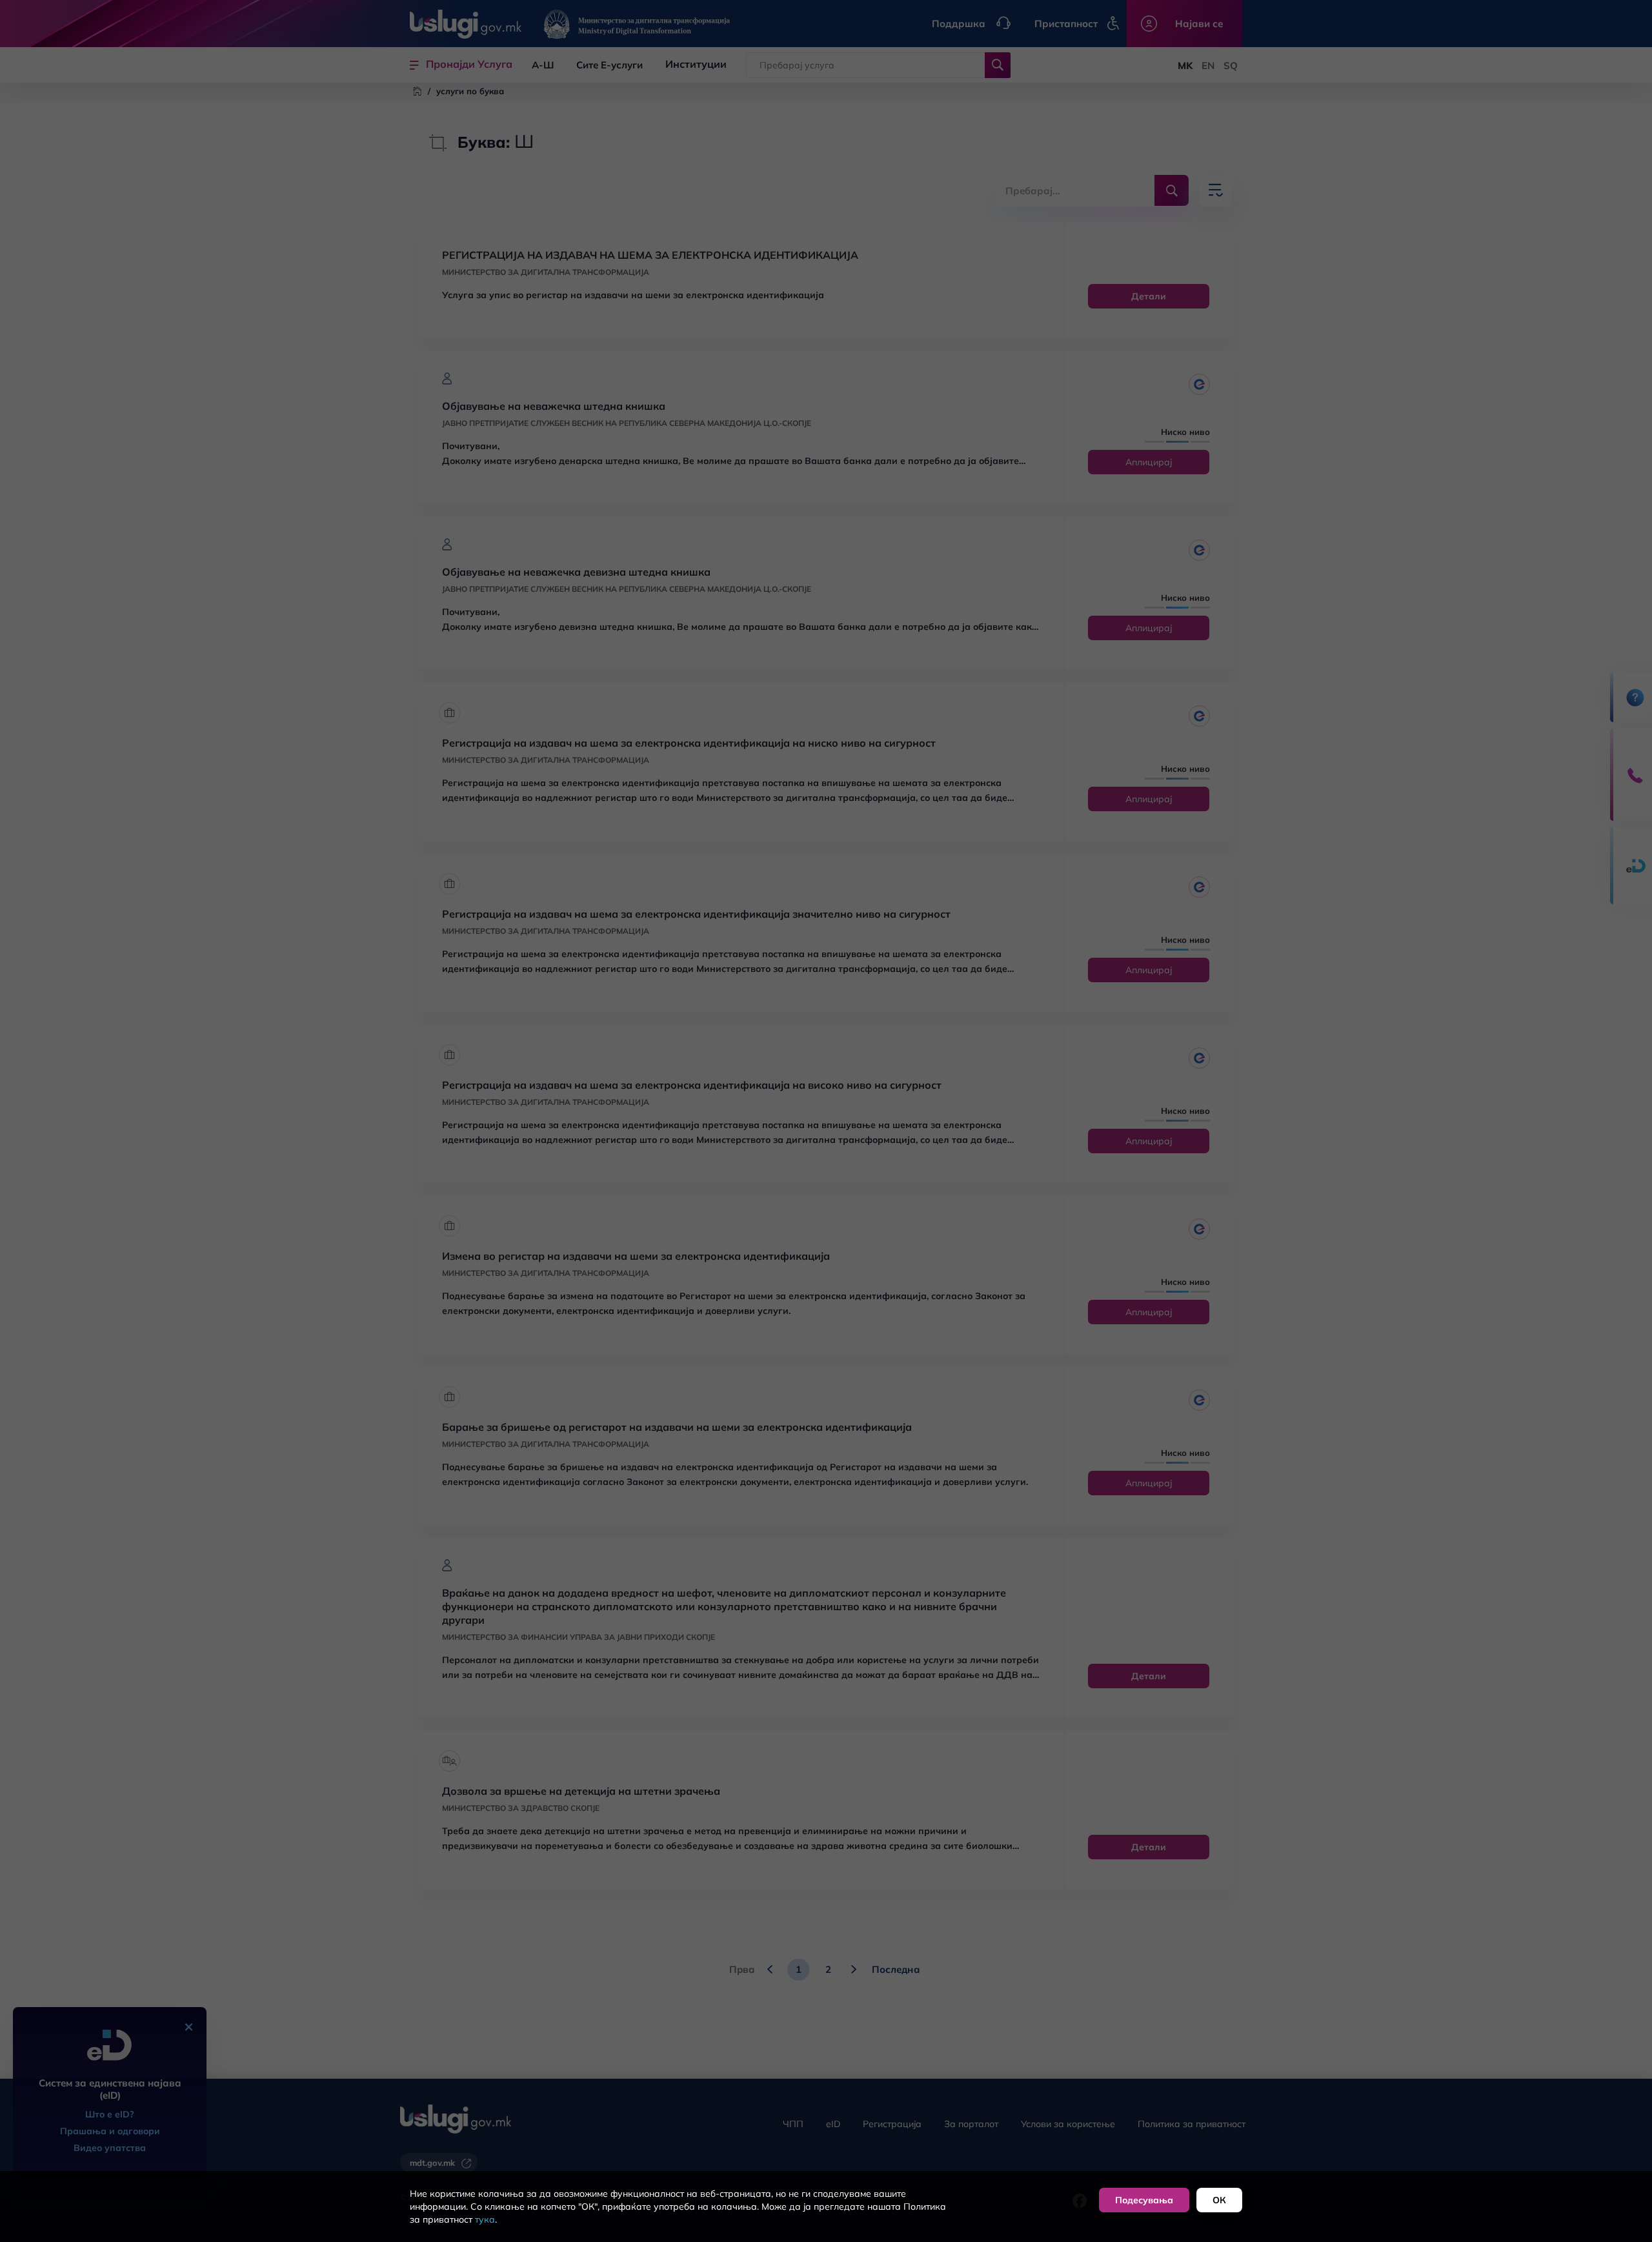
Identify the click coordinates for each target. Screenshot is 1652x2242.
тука (485, 2219)
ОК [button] (1219, 2200)
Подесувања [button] (1144, 2200)
